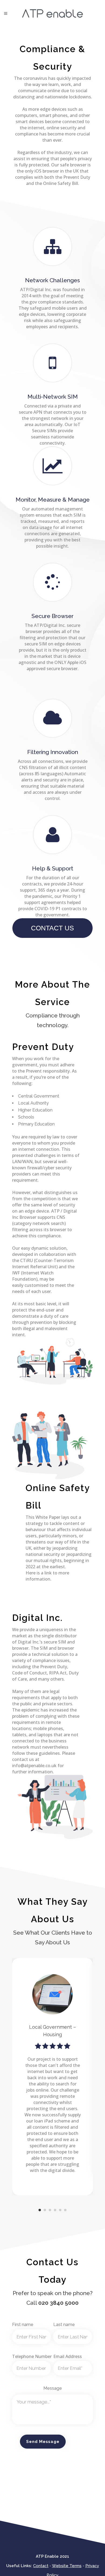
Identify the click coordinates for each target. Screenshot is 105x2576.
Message (53, 2388)
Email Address (68, 2356)
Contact (41, 2566)
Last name (64, 2325)
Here (31, 1573)
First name (23, 2325)
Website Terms (67, 2566)
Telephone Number (32, 2356)
